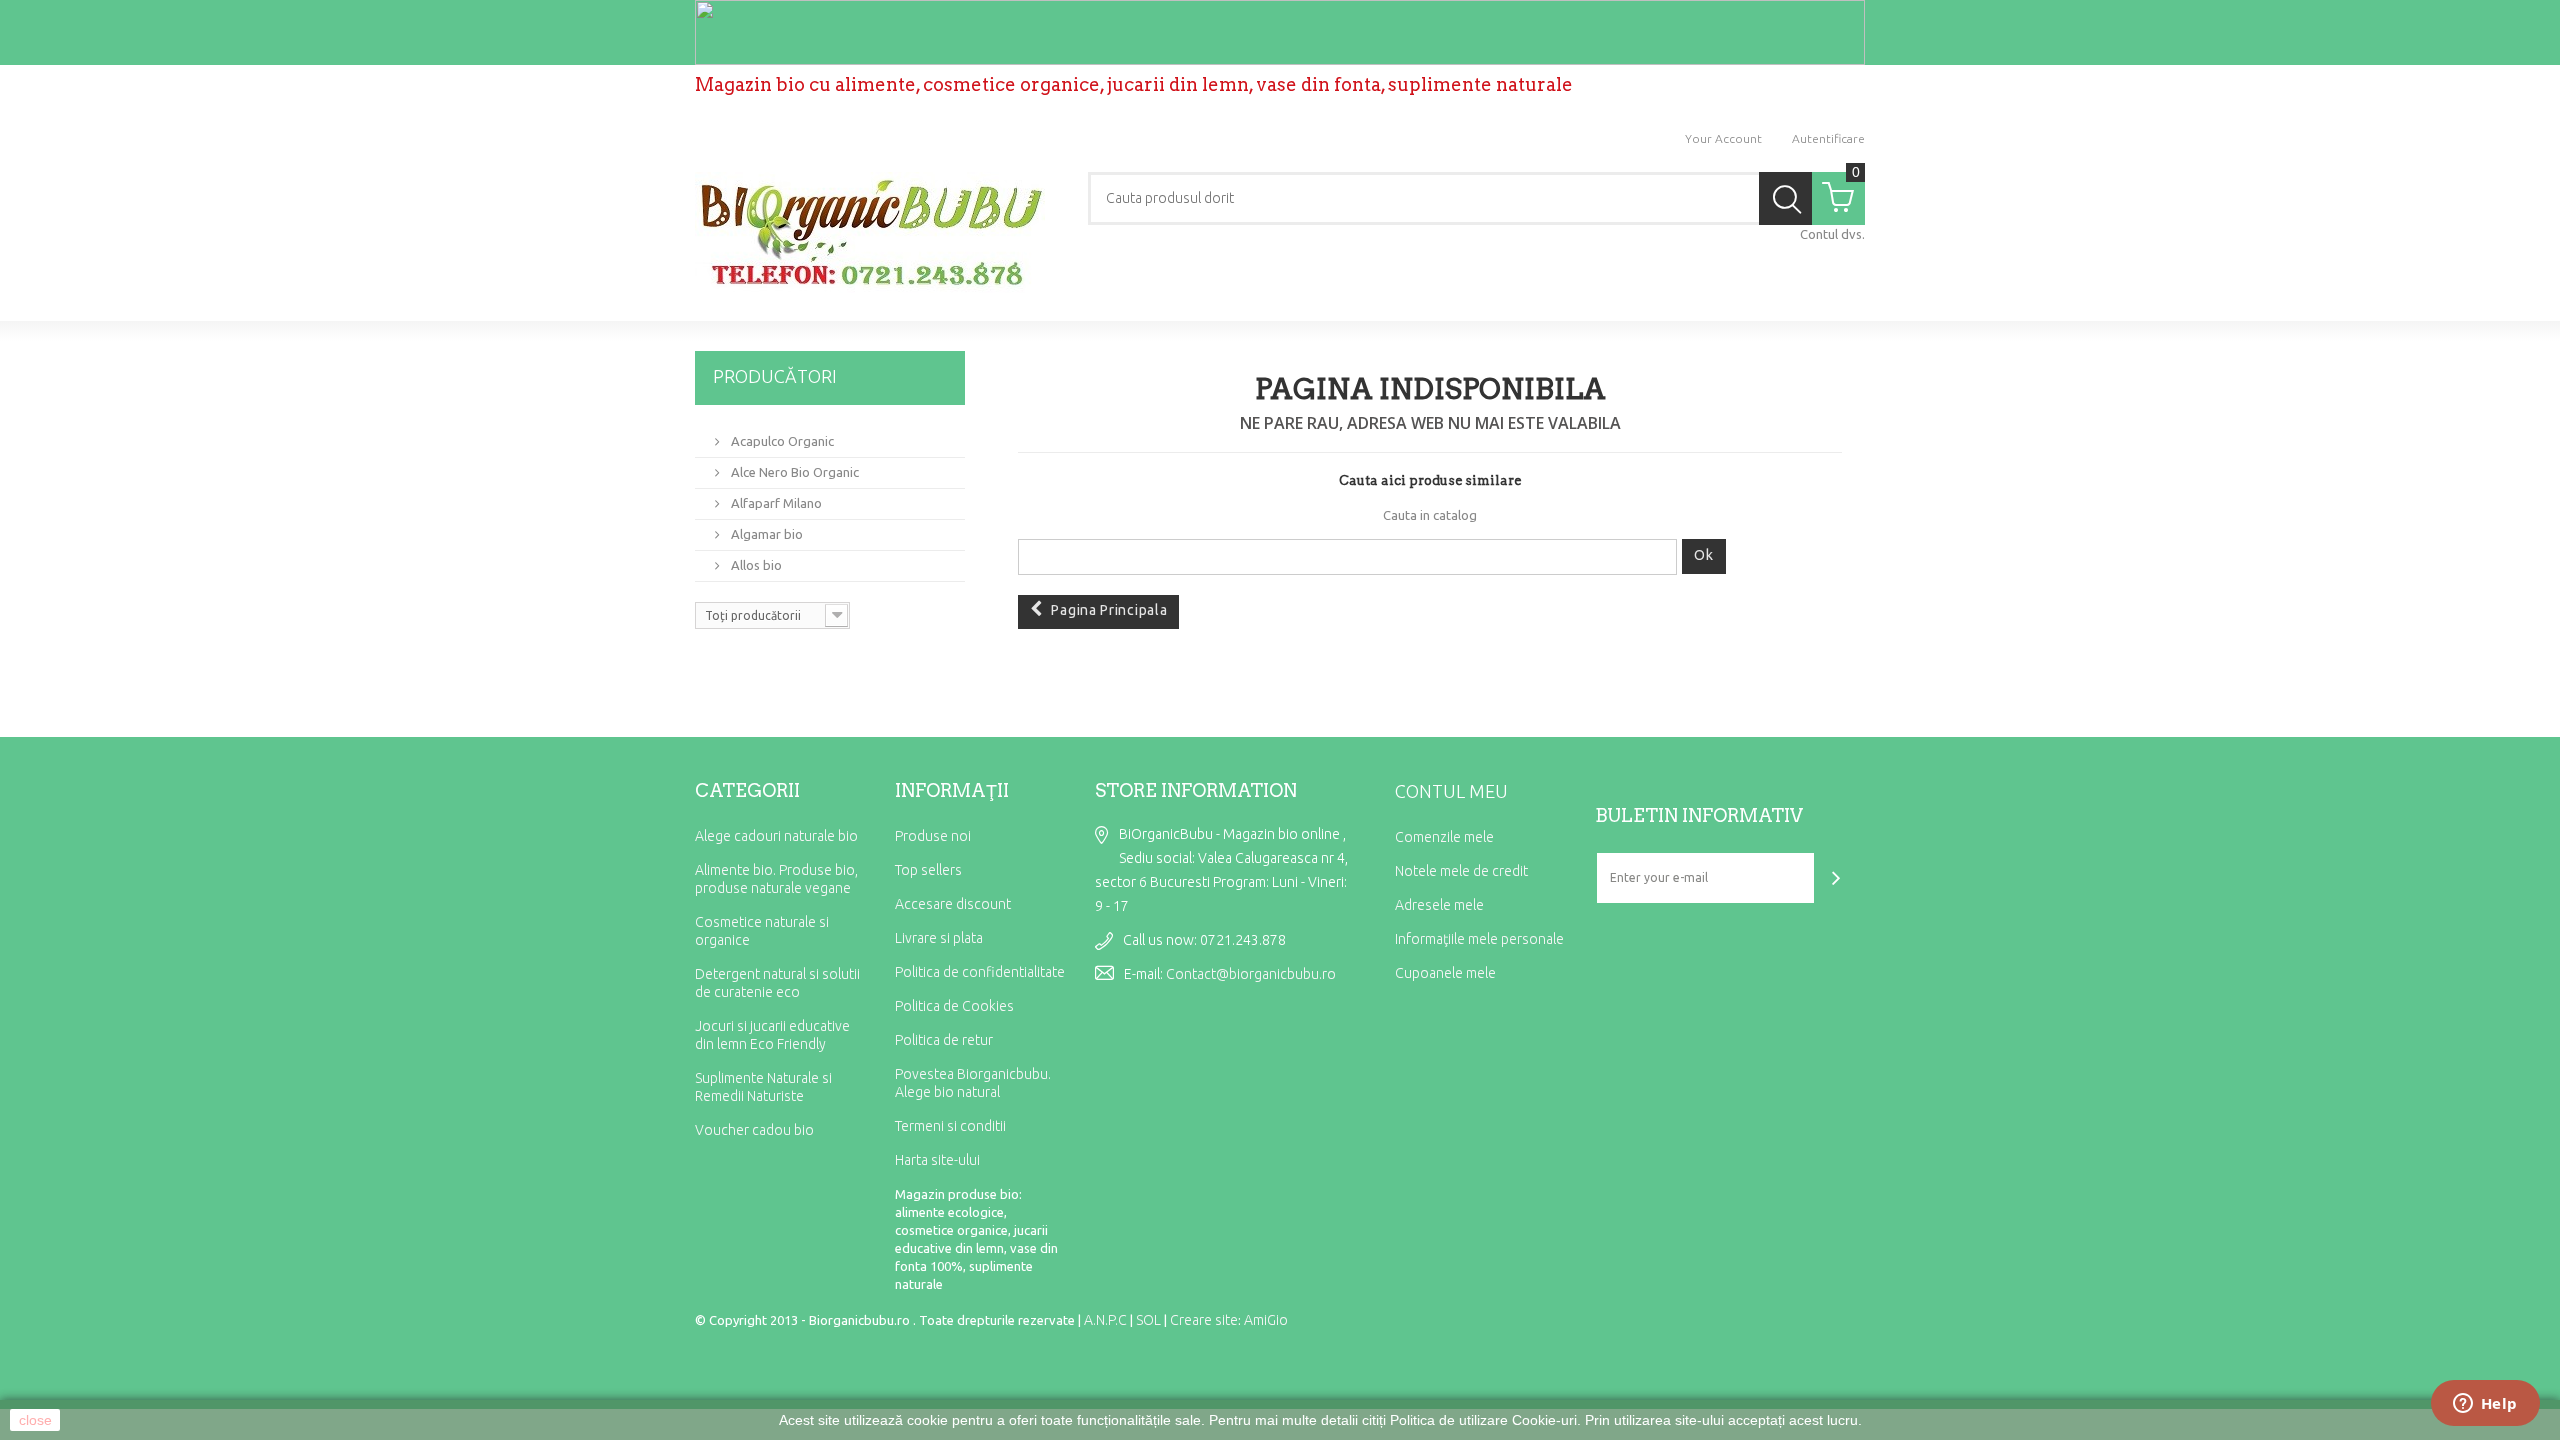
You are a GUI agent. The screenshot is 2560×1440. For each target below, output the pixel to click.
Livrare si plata (939, 938)
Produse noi (933, 836)
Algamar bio (765, 534)
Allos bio (755, 565)
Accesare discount (953, 904)
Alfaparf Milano (775, 503)
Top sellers (928, 870)
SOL (1148, 1320)
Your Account (1723, 138)
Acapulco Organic (781, 441)
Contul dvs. (1832, 234)
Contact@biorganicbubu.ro (1251, 974)
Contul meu (1451, 791)
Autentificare (1828, 138)
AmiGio (1266, 1320)
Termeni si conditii (950, 1126)
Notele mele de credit (1461, 871)
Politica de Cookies (954, 1006)
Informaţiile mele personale (1479, 939)
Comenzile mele (1444, 837)
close (35, 1420)
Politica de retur (944, 1040)
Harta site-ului (937, 1160)
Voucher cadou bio (754, 1130)
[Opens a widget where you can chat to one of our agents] (2485, 1405)
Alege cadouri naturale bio (776, 836)
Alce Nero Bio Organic (793, 472)
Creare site (1204, 1320)
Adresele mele (1439, 905)
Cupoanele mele (1445, 973)
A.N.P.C (1105, 1320)
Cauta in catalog (1430, 515)
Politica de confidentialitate (980, 972)
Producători (775, 376)
